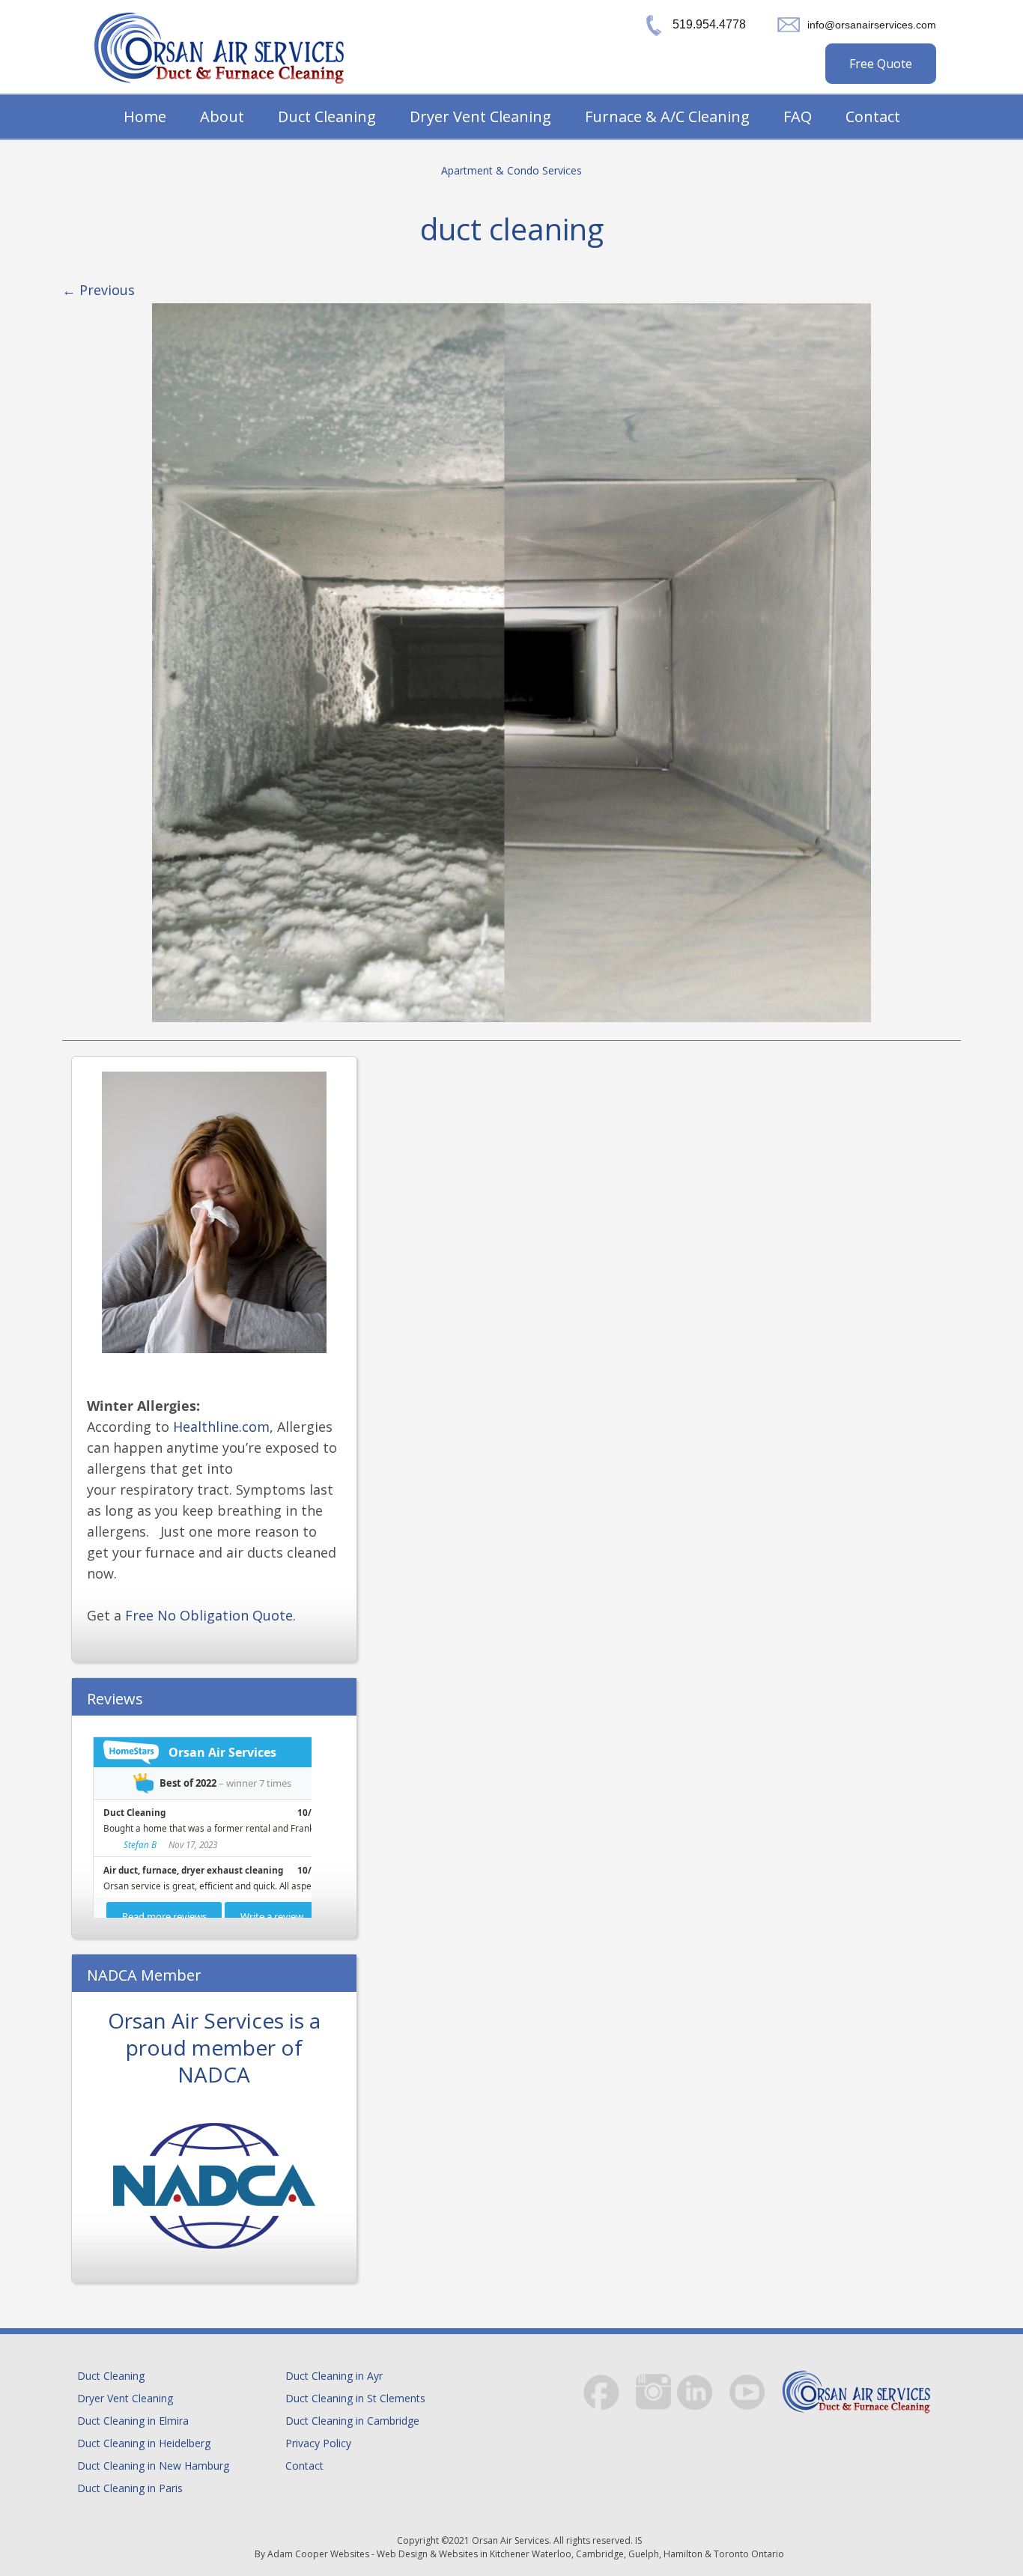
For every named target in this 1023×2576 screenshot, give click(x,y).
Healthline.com (221, 1427)
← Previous (98, 290)
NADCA (214, 2074)
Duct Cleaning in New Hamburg (153, 2466)
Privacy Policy (318, 2443)
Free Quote (881, 64)
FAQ (798, 116)
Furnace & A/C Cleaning (667, 116)
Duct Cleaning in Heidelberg (144, 2443)
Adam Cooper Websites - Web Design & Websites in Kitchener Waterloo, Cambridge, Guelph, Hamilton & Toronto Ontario (526, 2554)
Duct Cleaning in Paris (130, 2488)
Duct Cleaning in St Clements (355, 2398)
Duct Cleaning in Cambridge (352, 2421)
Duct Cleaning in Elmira (133, 2421)
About (222, 116)
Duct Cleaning (327, 116)
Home (145, 116)
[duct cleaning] (511, 663)
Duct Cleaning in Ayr (334, 2376)
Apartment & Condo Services (511, 170)
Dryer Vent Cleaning (480, 116)
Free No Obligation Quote (209, 1615)
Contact (873, 116)
